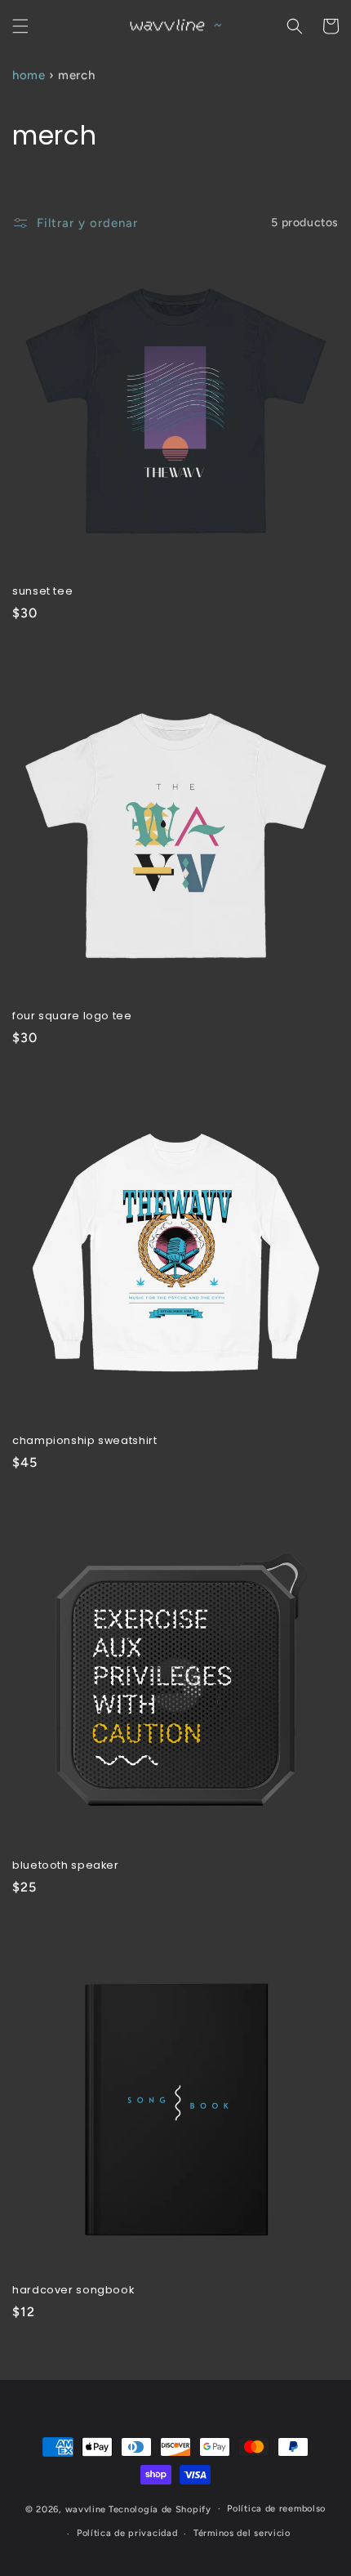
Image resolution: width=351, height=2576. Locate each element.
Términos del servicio (242, 2533)
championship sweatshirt (85, 1441)
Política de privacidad (127, 2533)
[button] (20, 26)
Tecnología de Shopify (160, 2509)
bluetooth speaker (66, 1865)
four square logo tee (72, 1016)
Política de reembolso (276, 2509)
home (29, 75)
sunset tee (42, 591)
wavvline (86, 2509)
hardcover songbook (73, 2290)
